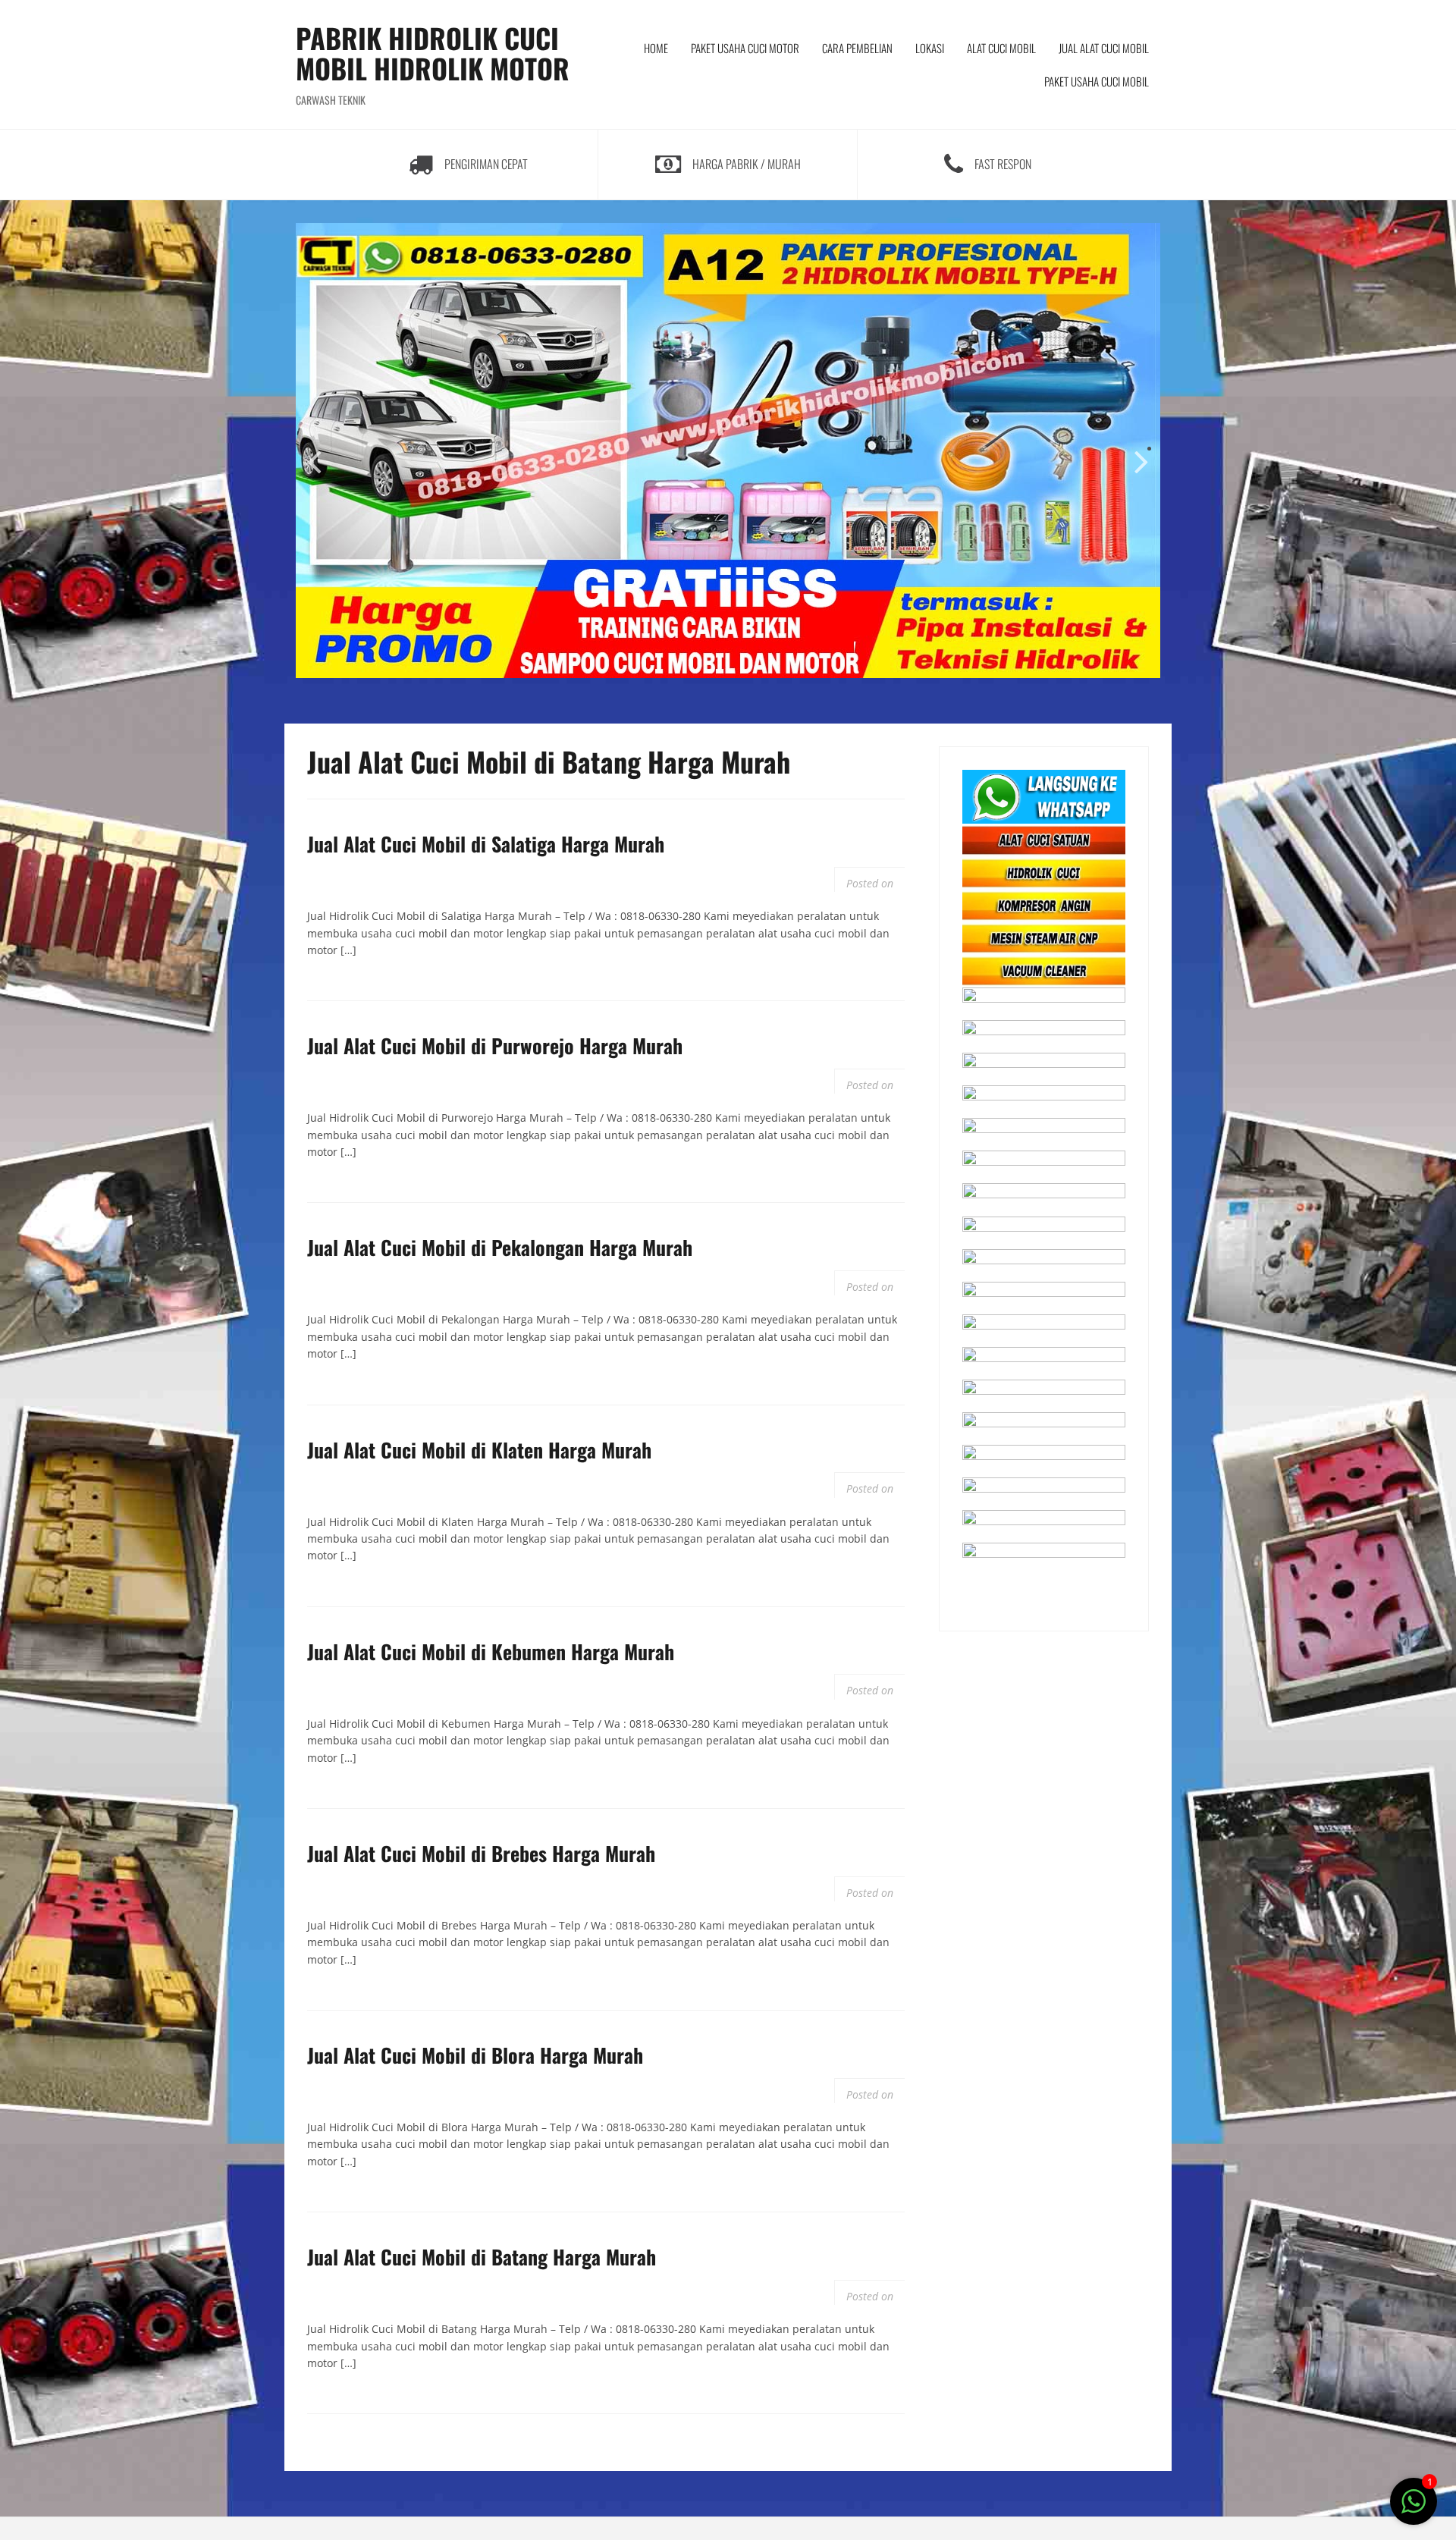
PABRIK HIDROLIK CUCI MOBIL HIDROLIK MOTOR (433, 53)
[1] (1414, 2509)
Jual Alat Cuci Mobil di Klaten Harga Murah (479, 1450)
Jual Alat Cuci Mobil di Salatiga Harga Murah (486, 844)
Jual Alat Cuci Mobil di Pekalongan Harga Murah (500, 1247)
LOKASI (930, 48)
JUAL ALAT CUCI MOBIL (1104, 48)
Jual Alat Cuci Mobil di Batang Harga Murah (482, 2257)
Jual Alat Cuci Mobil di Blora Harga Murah (475, 2055)
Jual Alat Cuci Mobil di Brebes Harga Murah (481, 1853)
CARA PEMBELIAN (857, 48)
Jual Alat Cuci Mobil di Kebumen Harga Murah (491, 1651)
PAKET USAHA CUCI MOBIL (1097, 81)
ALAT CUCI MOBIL (1001, 48)
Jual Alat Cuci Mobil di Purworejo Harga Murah (495, 1046)
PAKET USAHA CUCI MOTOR (745, 48)
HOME (656, 48)
